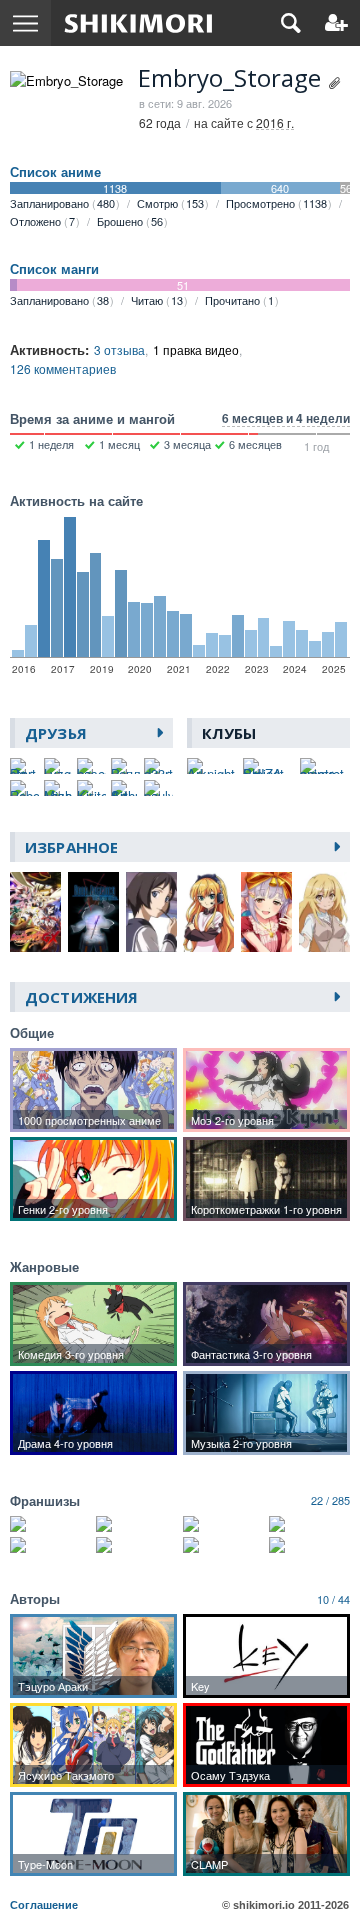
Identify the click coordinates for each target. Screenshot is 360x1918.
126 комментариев (63, 368)
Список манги (54, 269)
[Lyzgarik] (58, 766)
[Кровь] (223, 1524)
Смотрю (170, 203)
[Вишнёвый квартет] (309, 1545)
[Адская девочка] (309, 1524)
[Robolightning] (24, 788)
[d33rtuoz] (158, 766)
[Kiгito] (91, 788)
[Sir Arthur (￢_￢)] (125, 788)
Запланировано (62, 203)
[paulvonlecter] (158, 788)
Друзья (56, 733)
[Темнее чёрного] (50, 1524)
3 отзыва (119, 349)
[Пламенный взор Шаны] (50, 1545)
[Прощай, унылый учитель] (136, 1545)
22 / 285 (330, 1500)
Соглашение (44, 1905)
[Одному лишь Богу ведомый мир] (136, 1524)
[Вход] (336, 23)
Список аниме (55, 172)
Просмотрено (276, 203)
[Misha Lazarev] (58, 788)
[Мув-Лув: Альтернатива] (223, 1545)
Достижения (81, 997)
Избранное (71, 847)
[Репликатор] (125, 766)
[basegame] (91, 766)
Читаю (157, 300)
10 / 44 (333, 1599)
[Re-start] (24, 766)
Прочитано (239, 300)
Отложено (42, 221)
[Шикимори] (138, 23)
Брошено (130, 221)
